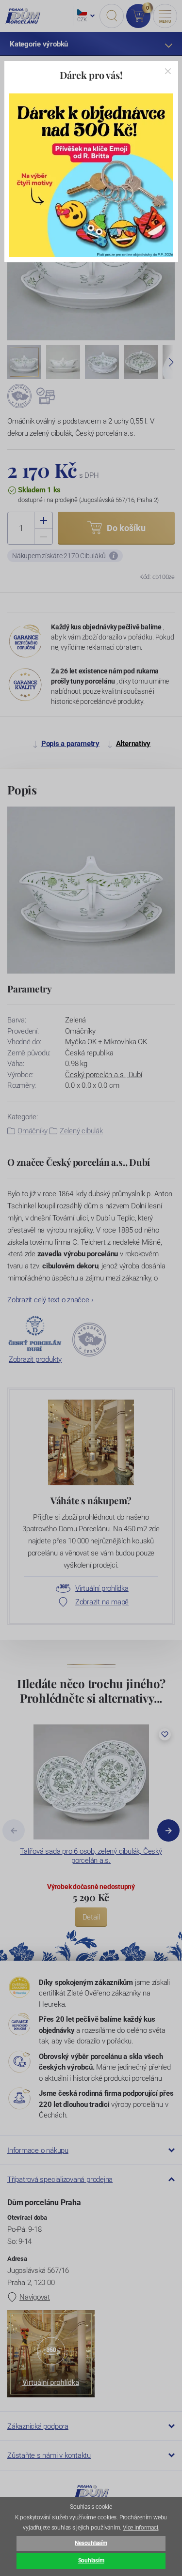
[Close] (168, 71)
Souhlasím (91, 2561)
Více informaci (141, 2528)
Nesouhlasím (91, 2543)
